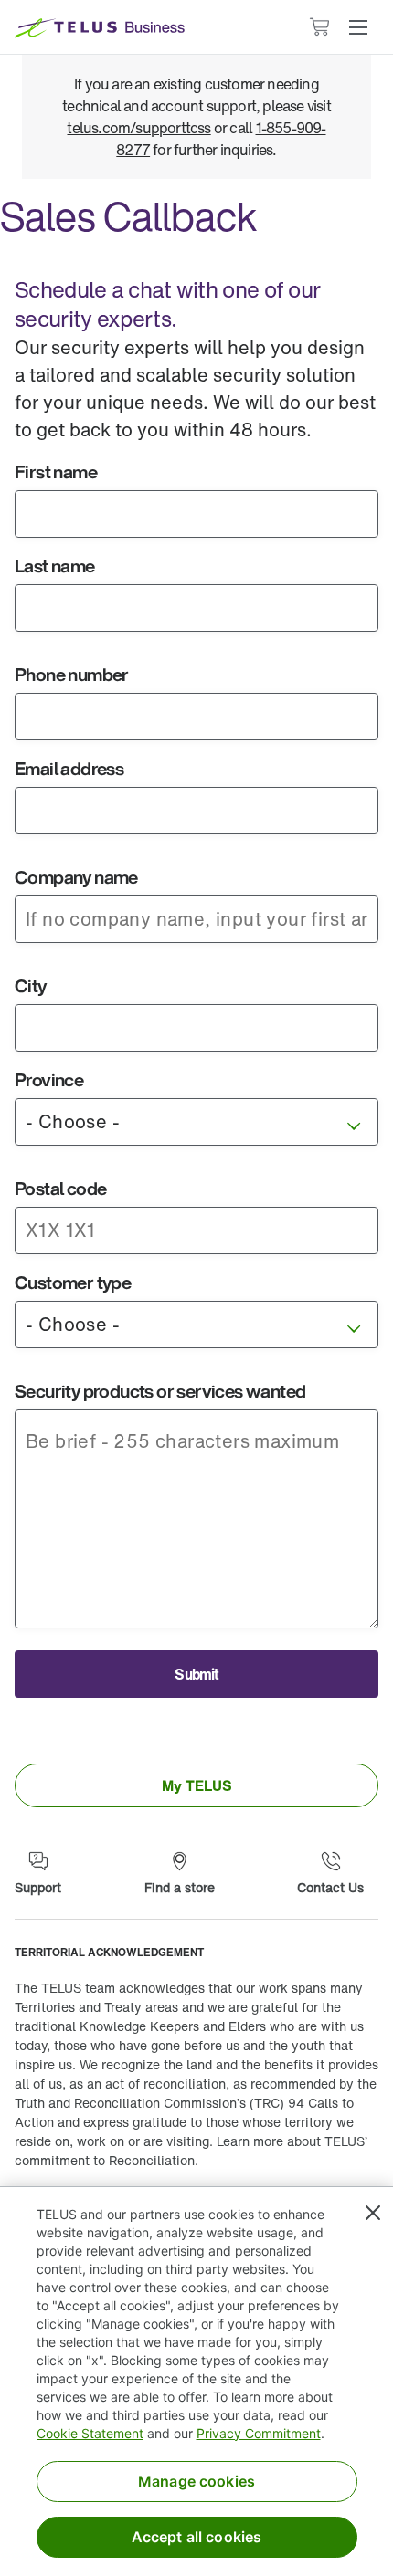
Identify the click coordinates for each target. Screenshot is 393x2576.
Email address (69, 768)
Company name (76, 877)
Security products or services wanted (160, 1391)
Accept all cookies (197, 2537)
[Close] (373, 2213)
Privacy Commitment (259, 2433)
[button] (358, 27)
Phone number (72, 674)
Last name (55, 565)
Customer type (73, 1282)
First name (56, 471)
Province (49, 1079)
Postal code (60, 1188)
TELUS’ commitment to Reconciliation (191, 2151)
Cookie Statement (90, 2433)
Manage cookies (196, 2481)
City (31, 985)
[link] (196, 1785)
